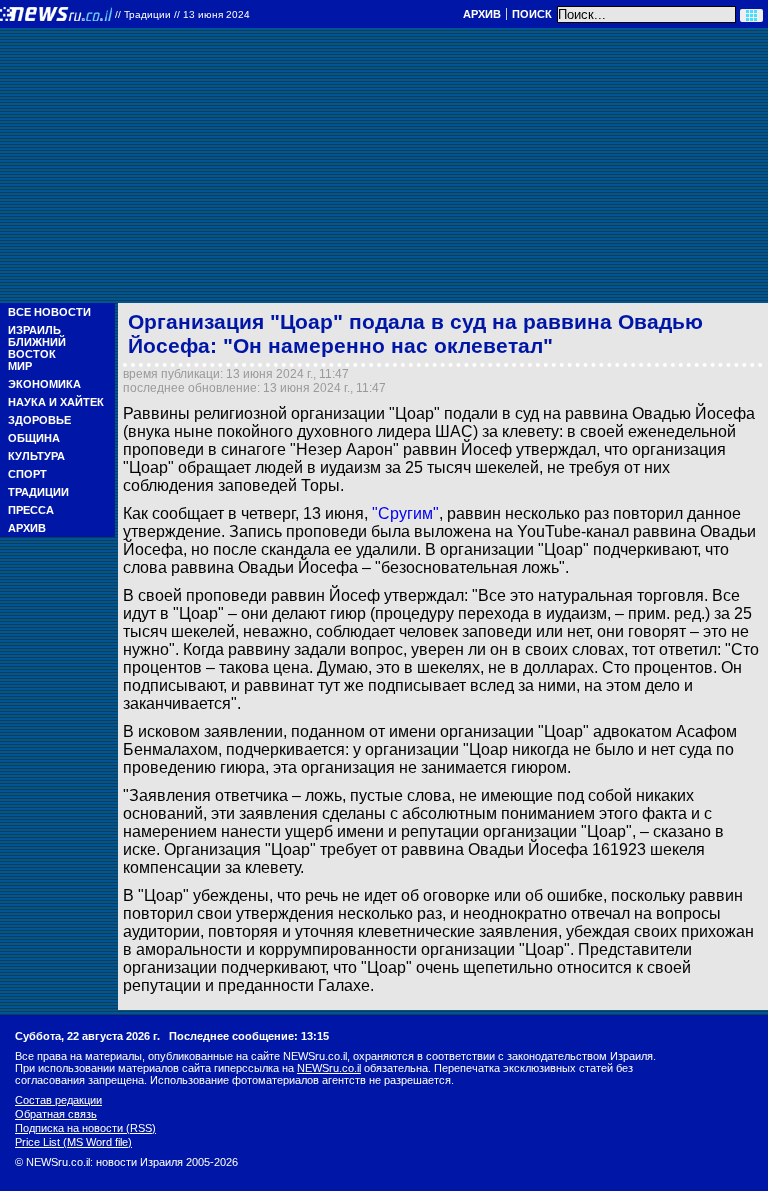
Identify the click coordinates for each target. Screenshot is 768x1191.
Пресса (31, 510)
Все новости (49, 312)
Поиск (532, 14)
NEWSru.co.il (329, 1068)
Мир (20, 366)
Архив (482, 14)
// (182, 14)
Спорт (27, 474)
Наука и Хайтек (56, 402)
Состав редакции (58, 1100)
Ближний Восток (37, 348)
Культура (36, 456)
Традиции (38, 492)
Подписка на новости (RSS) (85, 1128)
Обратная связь (56, 1114)
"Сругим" (405, 513)
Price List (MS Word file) (73, 1142)
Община (34, 438)
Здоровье (39, 420)
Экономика (44, 384)
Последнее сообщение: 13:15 (249, 1036)
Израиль (34, 330)
